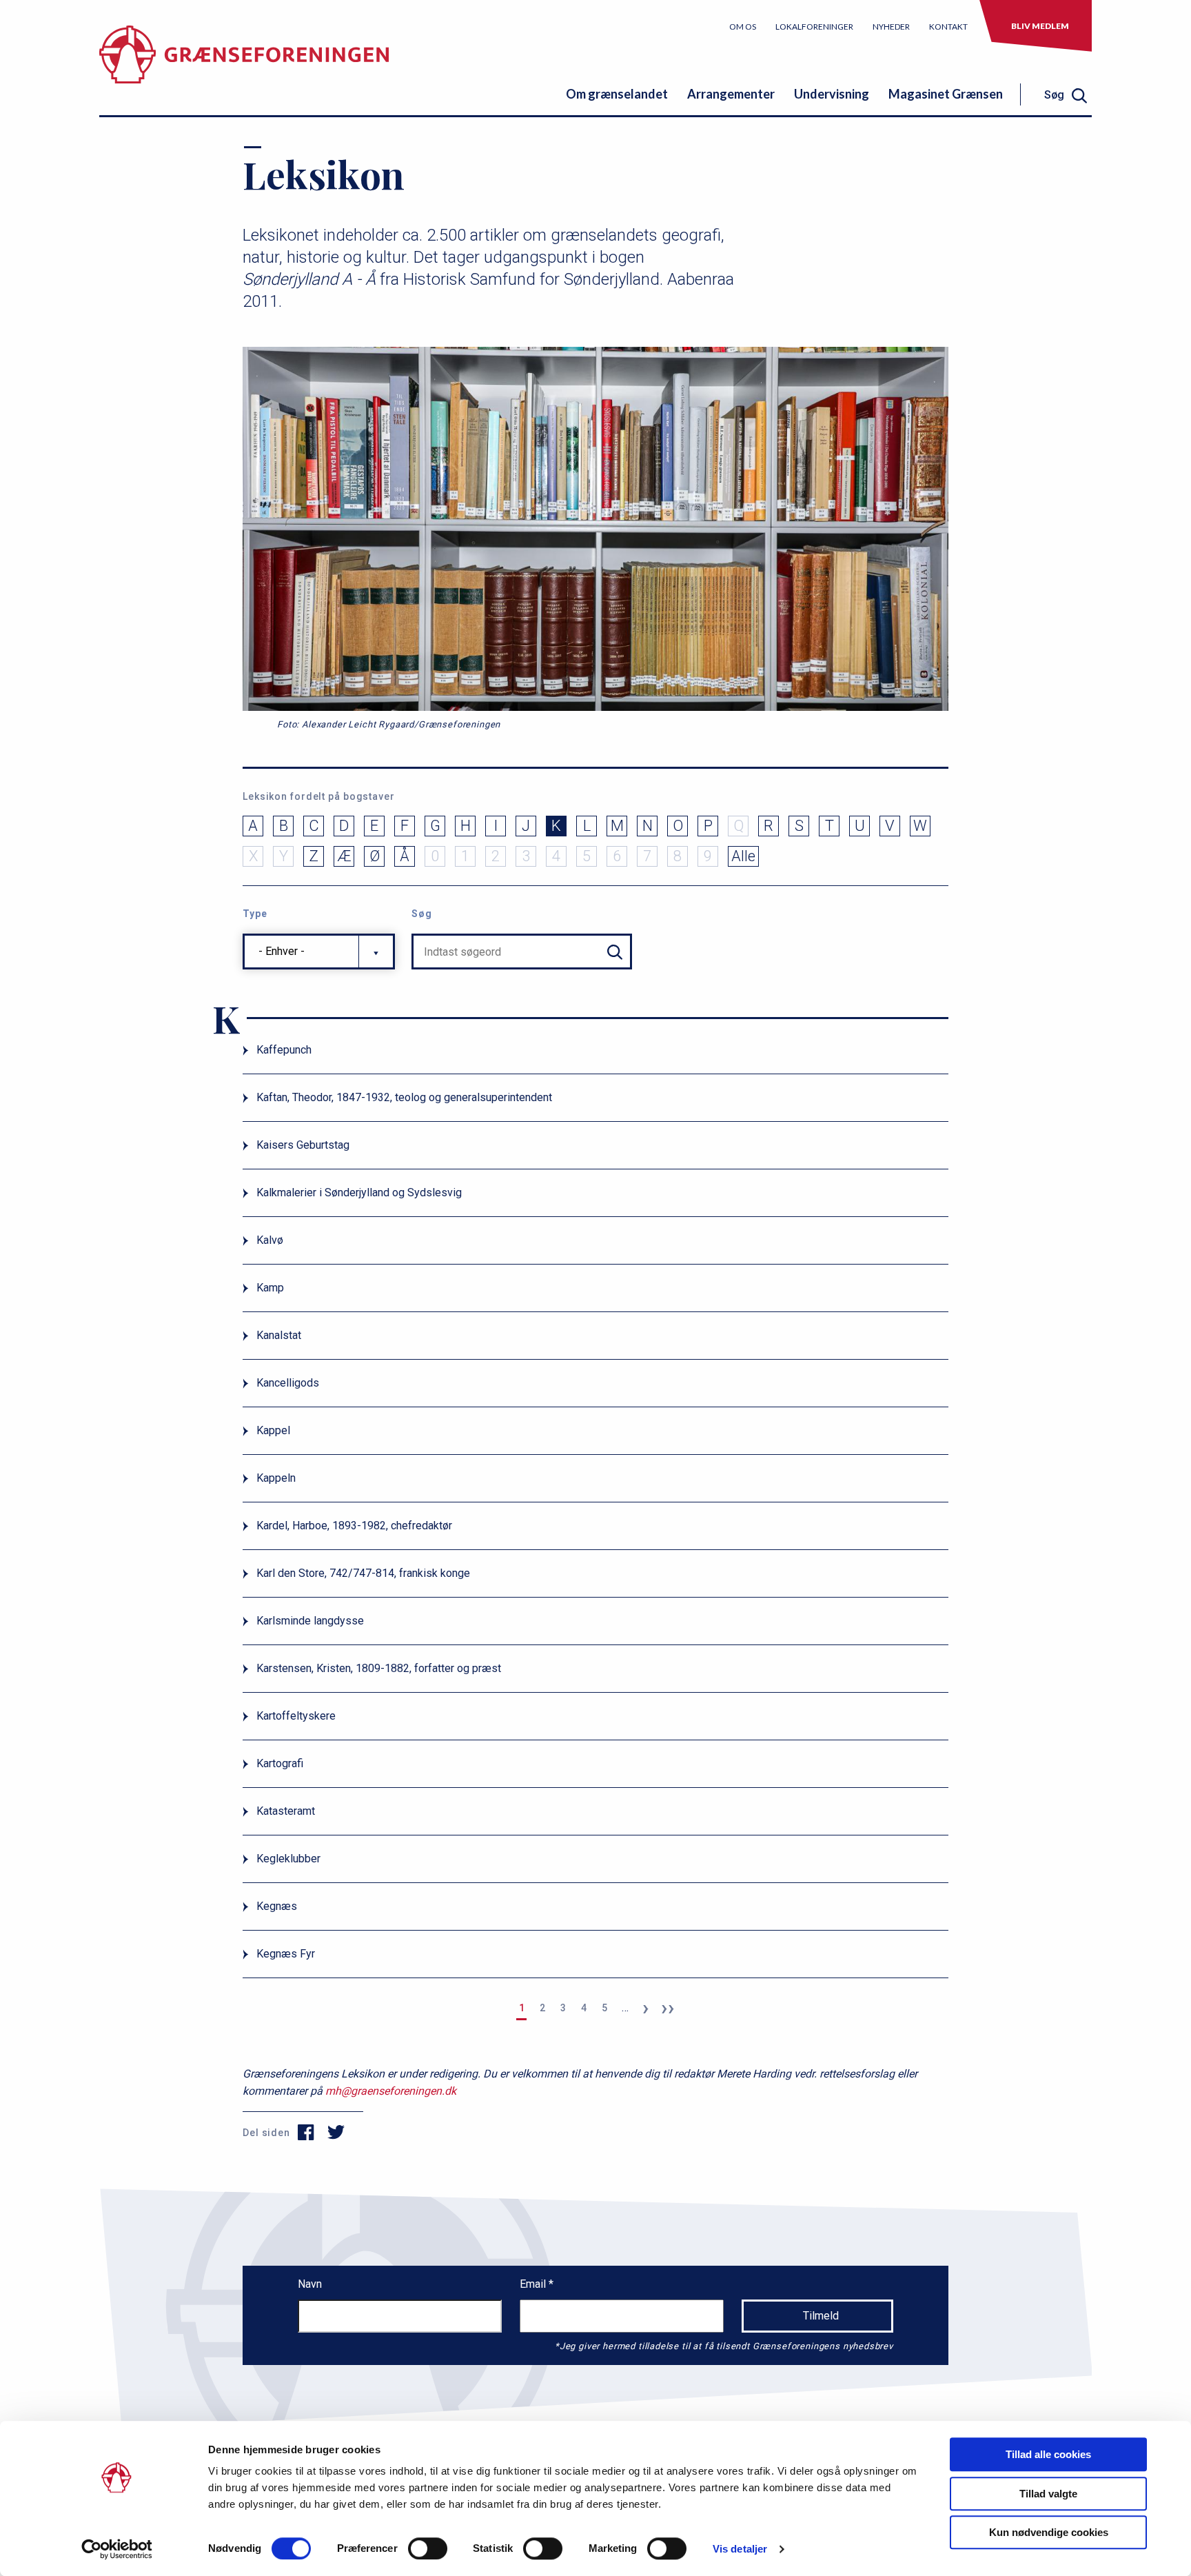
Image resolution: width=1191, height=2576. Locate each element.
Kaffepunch (284, 1050)
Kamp (270, 1288)
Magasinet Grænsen (946, 94)
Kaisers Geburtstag (303, 1145)
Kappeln (276, 1478)
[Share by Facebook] (306, 2133)
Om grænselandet (617, 94)
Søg (422, 914)
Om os (743, 27)
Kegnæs (277, 1906)
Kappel (273, 1430)
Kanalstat (279, 1335)
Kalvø (270, 1240)
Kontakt (948, 27)
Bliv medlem (1040, 26)
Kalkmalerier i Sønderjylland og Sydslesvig (359, 1193)
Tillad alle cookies (1048, 2454)
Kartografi (280, 1763)
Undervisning (832, 94)
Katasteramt (286, 1811)
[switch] (428, 2548)
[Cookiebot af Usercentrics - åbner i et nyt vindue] (117, 2549)
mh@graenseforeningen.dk (391, 2091)
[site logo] (244, 65)
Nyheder (891, 27)
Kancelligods (288, 1383)
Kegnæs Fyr (286, 1954)
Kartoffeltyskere (296, 1716)
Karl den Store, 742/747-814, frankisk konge (363, 1573)
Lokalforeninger (814, 27)
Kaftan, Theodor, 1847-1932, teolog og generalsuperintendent (404, 1097)
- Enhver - (282, 951)
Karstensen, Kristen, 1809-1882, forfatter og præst (379, 1668)
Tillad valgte (1048, 2494)
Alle (743, 856)
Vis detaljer (740, 2549)
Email (534, 2284)
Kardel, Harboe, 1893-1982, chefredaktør (354, 1526)
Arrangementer (731, 94)
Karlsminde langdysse (310, 1621)
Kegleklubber (288, 1859)
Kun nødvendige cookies (1049, 2532)
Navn (310, 2284)
